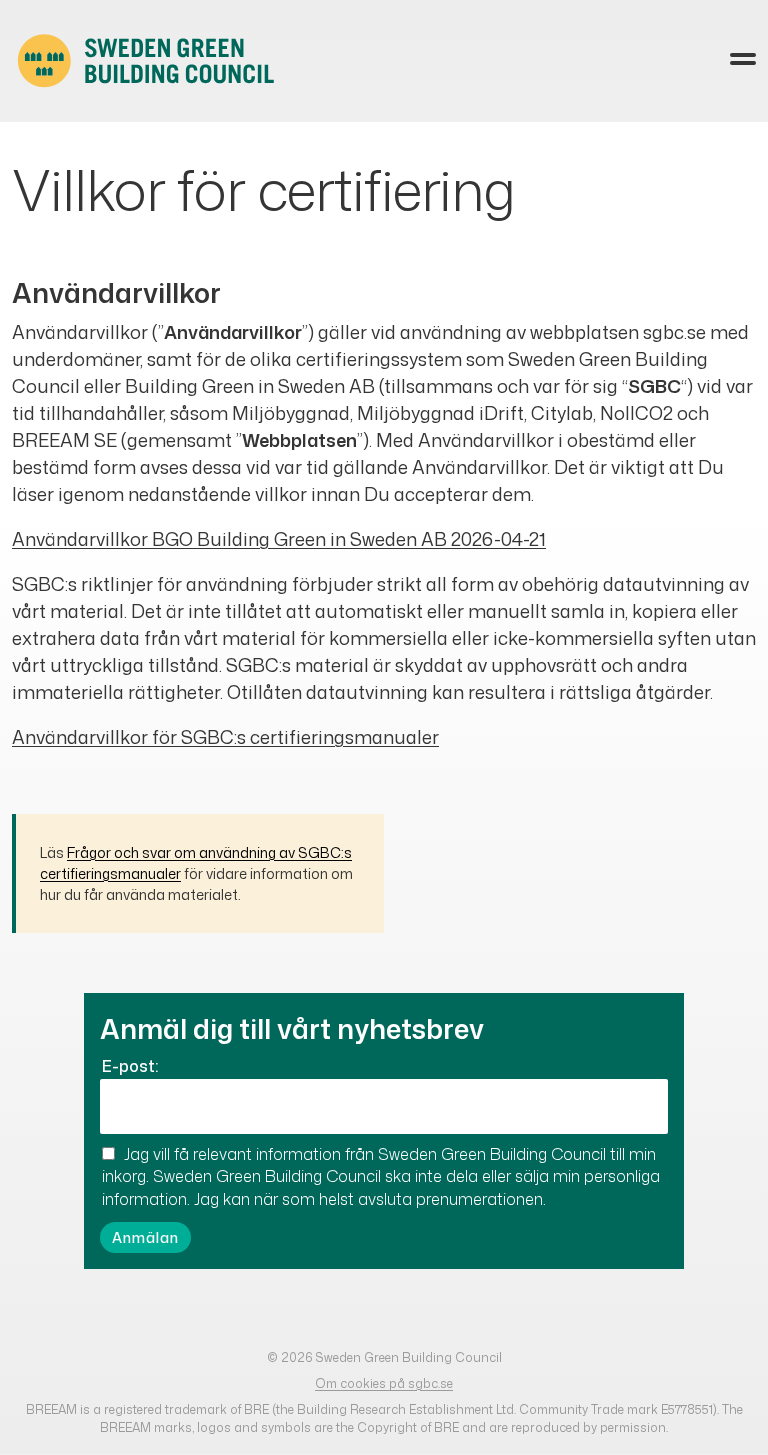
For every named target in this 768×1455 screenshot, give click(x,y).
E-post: (130, 1066)
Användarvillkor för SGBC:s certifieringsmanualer (225, 737)
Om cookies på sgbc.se (384, 1383)
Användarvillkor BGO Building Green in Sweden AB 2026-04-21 (279, 539)
